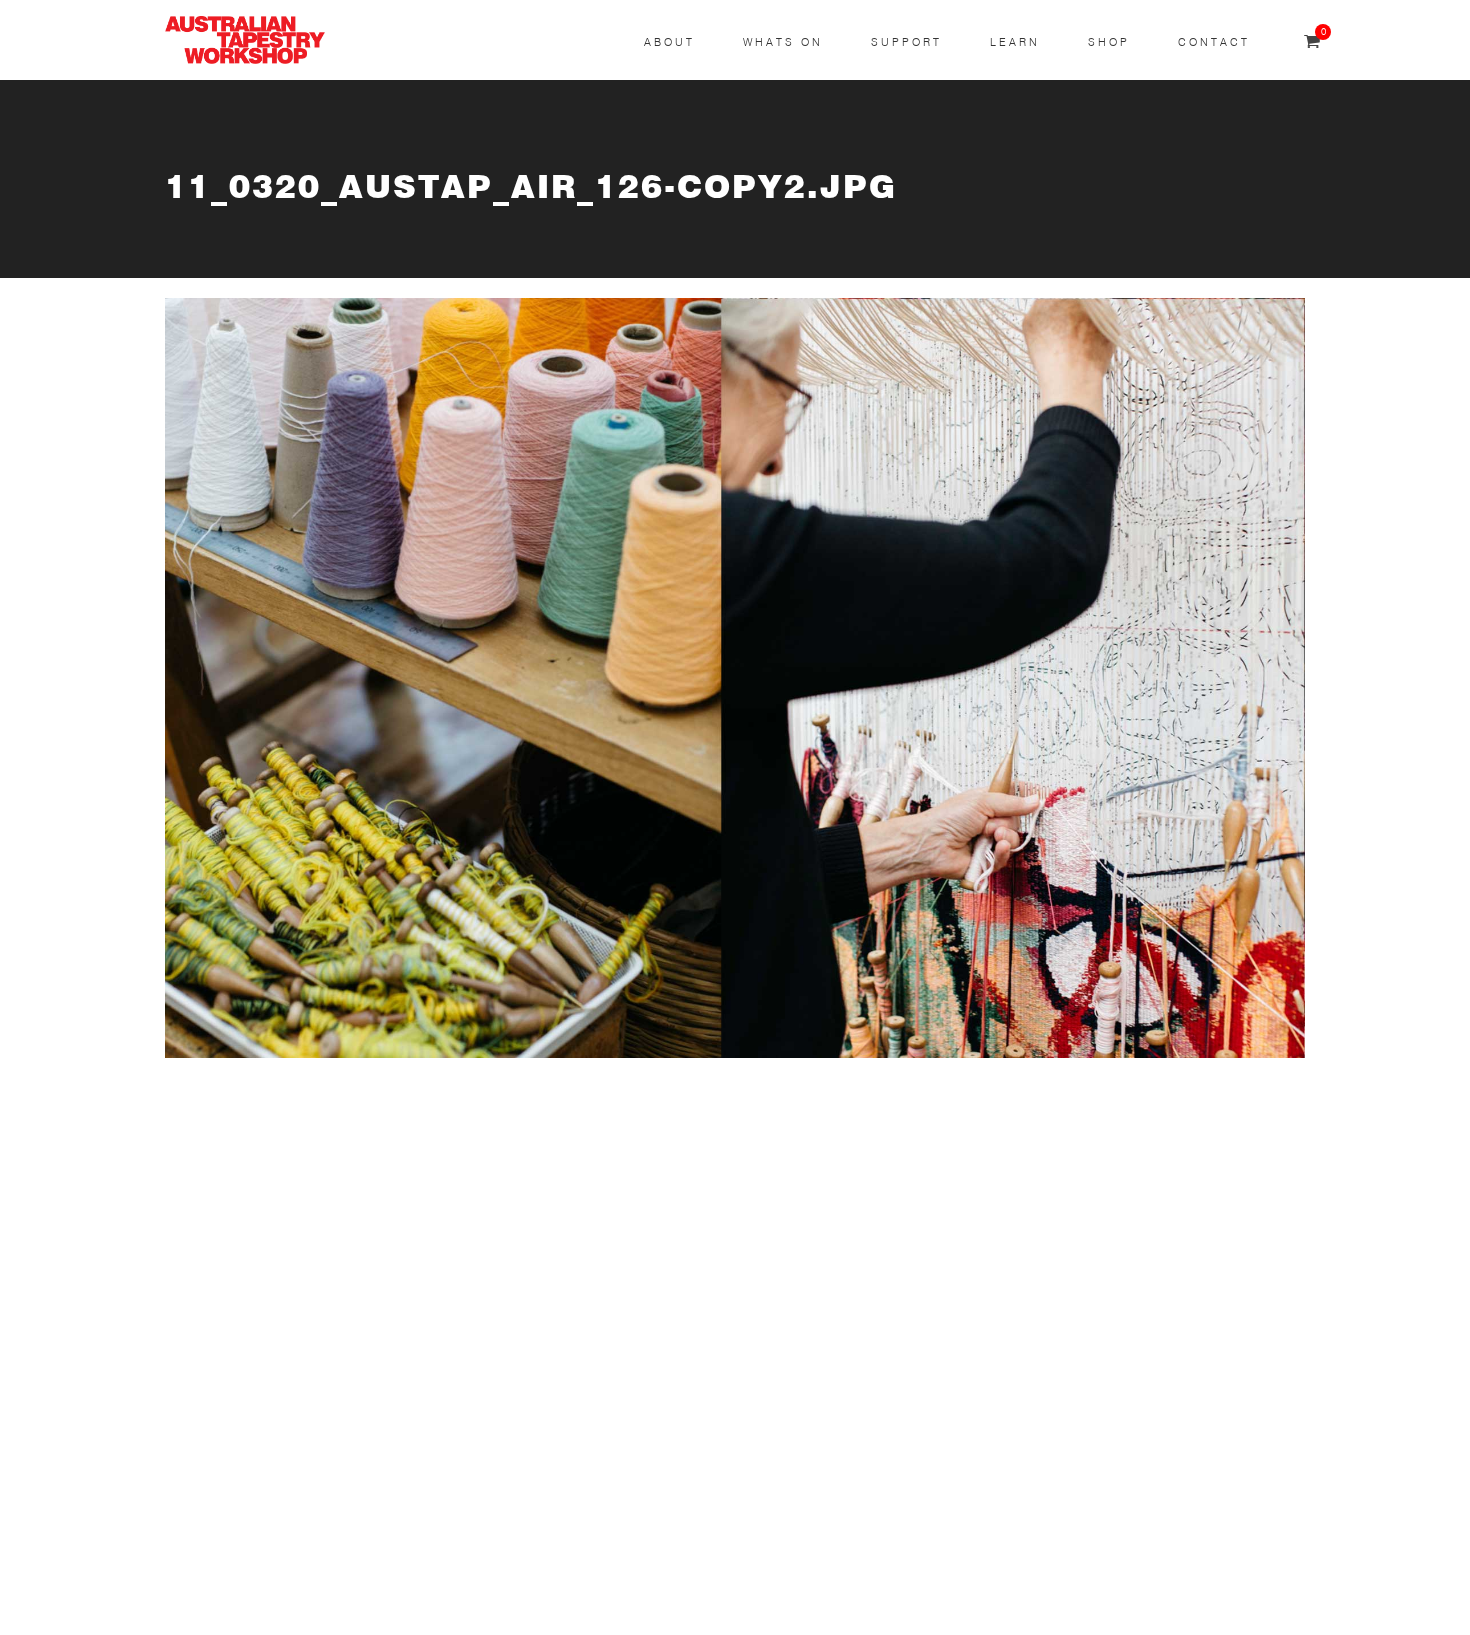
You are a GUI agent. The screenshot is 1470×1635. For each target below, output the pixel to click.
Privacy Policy (216, 1534)
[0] (1312, 42)
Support (906, 42)
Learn (1015, 42)
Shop (1109, 42)
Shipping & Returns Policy (261, 1581)
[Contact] (631, 1134)
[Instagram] (631, 1210)
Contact (1214, 42)
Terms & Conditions (237, 1486)
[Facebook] (631, 1285)
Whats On (783, 42)
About (669, 42)
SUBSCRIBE (210, 1199)
